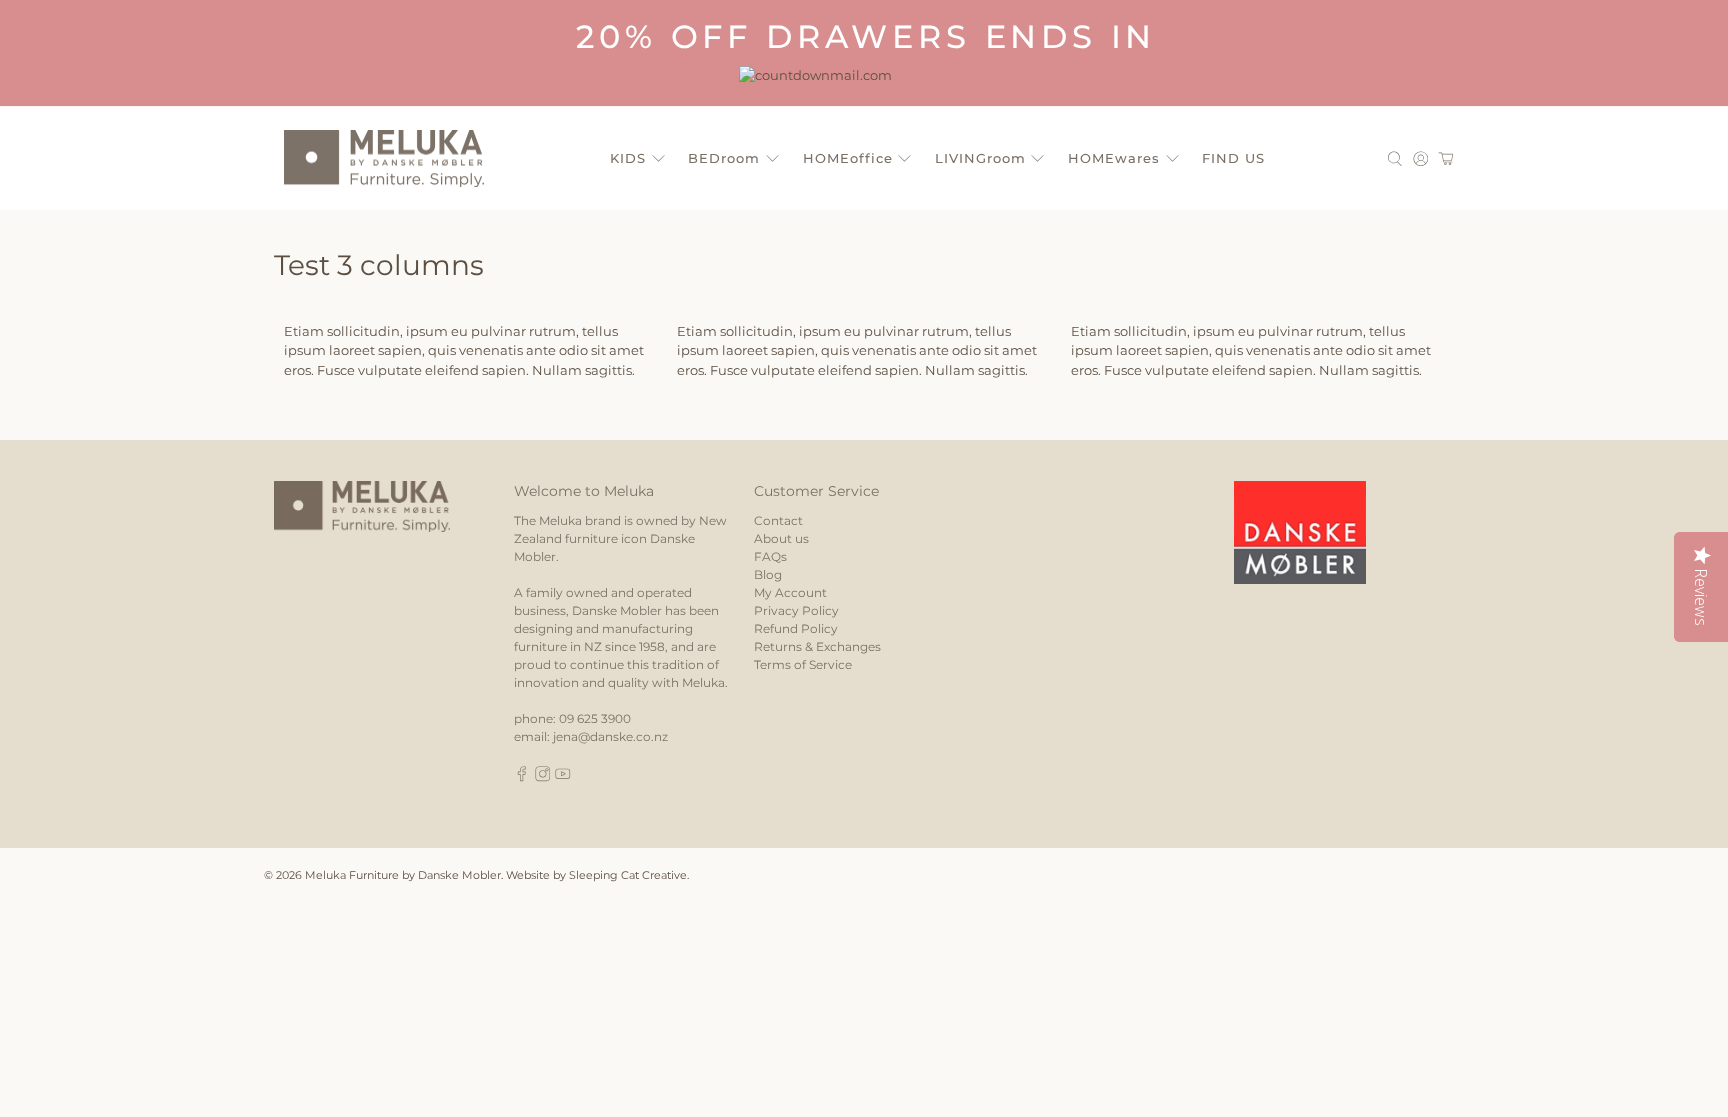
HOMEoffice (848, 158)
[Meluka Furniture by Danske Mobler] (384, 159)
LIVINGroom (980, 158)
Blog (768, 574)
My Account (790, 592)
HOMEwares (1114, 158)
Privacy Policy (796, 610)
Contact (778, 520)
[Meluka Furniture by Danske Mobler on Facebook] (522, 777)
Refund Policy (796, 628)
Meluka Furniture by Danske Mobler (403, 875)
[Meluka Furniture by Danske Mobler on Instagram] (543, 777)
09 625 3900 (595, 718)
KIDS (628, 158)
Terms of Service (803, 664)
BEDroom (724, 158)
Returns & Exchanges (817, 646)
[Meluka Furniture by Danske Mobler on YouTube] (563, 777)
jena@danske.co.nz (610, 736)
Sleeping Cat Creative (628, 875)
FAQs (770, 556)
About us (781, 538)
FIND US (1233, 158)
